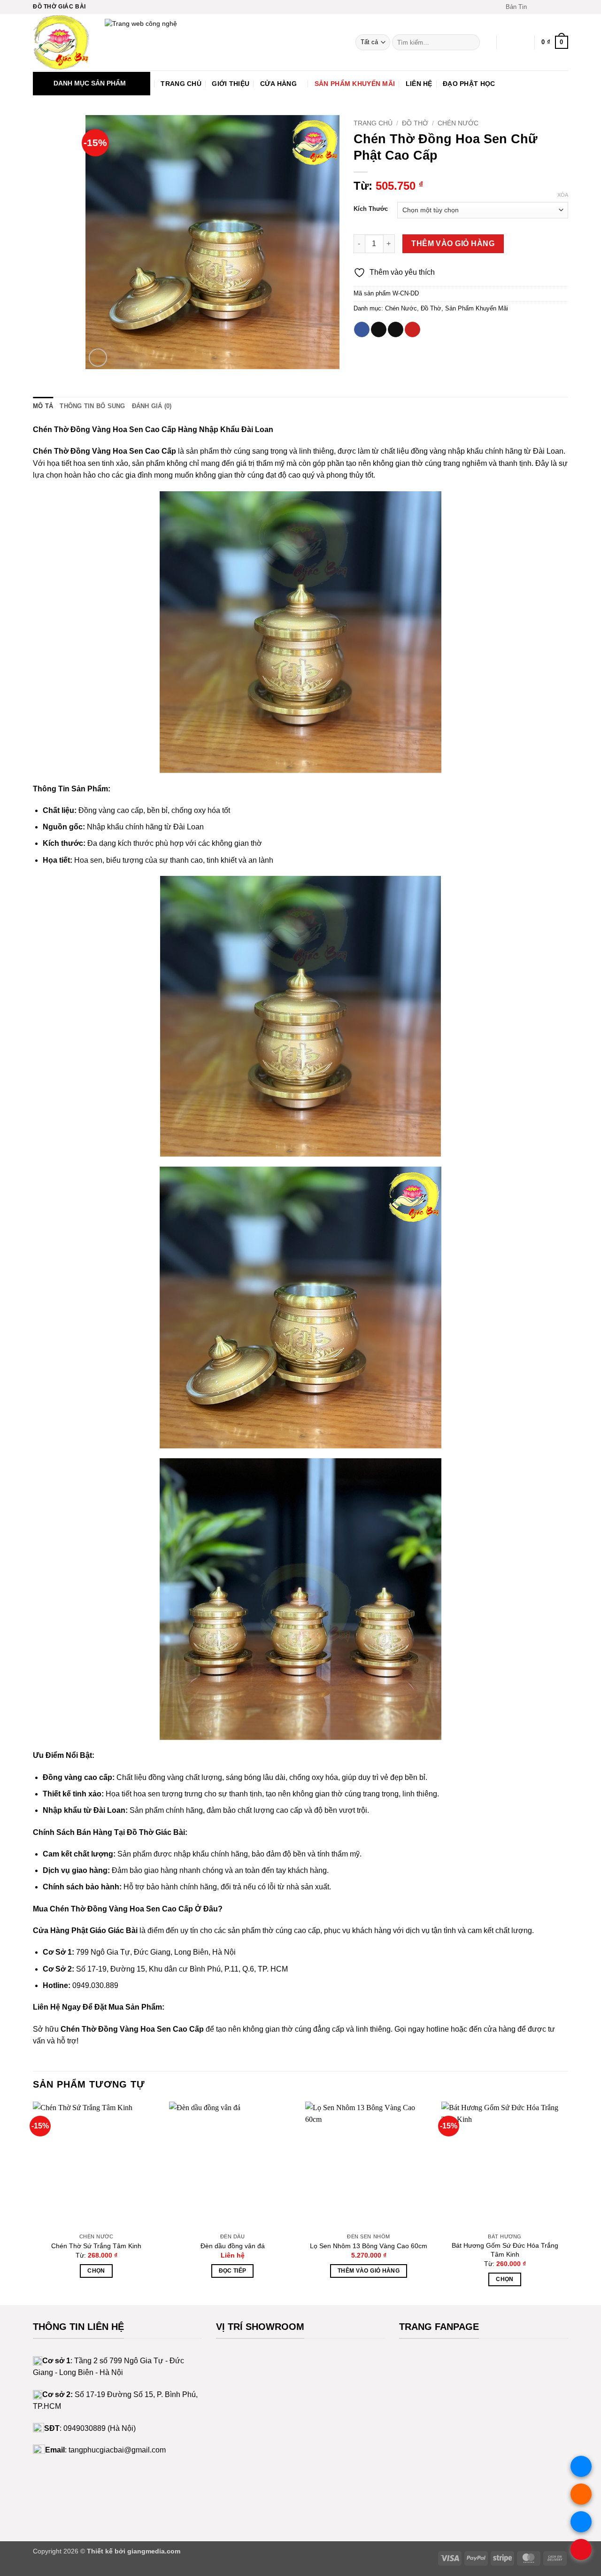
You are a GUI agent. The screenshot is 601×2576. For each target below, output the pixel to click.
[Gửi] (471, 42)
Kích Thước (371, 209)
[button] (512, 7)
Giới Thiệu (231, 84)
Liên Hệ (419, 84)
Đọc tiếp (233, 2271)
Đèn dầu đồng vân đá (233, 2246)
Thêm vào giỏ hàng (453, 244)
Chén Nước (458, 123)
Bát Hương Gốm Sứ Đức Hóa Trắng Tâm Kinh (505, 2250)
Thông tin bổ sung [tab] (92, 406)
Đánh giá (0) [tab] (152, 406)
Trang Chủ (181, 84)
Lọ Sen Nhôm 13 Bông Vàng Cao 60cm (369, 2246)
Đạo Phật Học (469, 84)
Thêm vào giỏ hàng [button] (369, 2271)
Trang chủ (373, 123)
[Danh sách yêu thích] (508, 42)
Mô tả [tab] (43, 406)
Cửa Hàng (278, 84)
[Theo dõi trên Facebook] (537, 7)
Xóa (563, 195)
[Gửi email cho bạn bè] (396, 330)
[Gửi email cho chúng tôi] (563, 7)
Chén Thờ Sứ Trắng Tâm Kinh (96, 2246)
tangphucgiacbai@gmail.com (117, 2450)
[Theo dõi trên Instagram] (546, 7)
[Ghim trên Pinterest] (412, 330)
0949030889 (85, 2428)
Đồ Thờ (415, 123)
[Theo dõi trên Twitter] (555, 7)
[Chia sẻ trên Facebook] (362, 330)
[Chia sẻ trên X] (379, 330)
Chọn (96, 2271)
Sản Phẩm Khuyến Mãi (355, 84)
